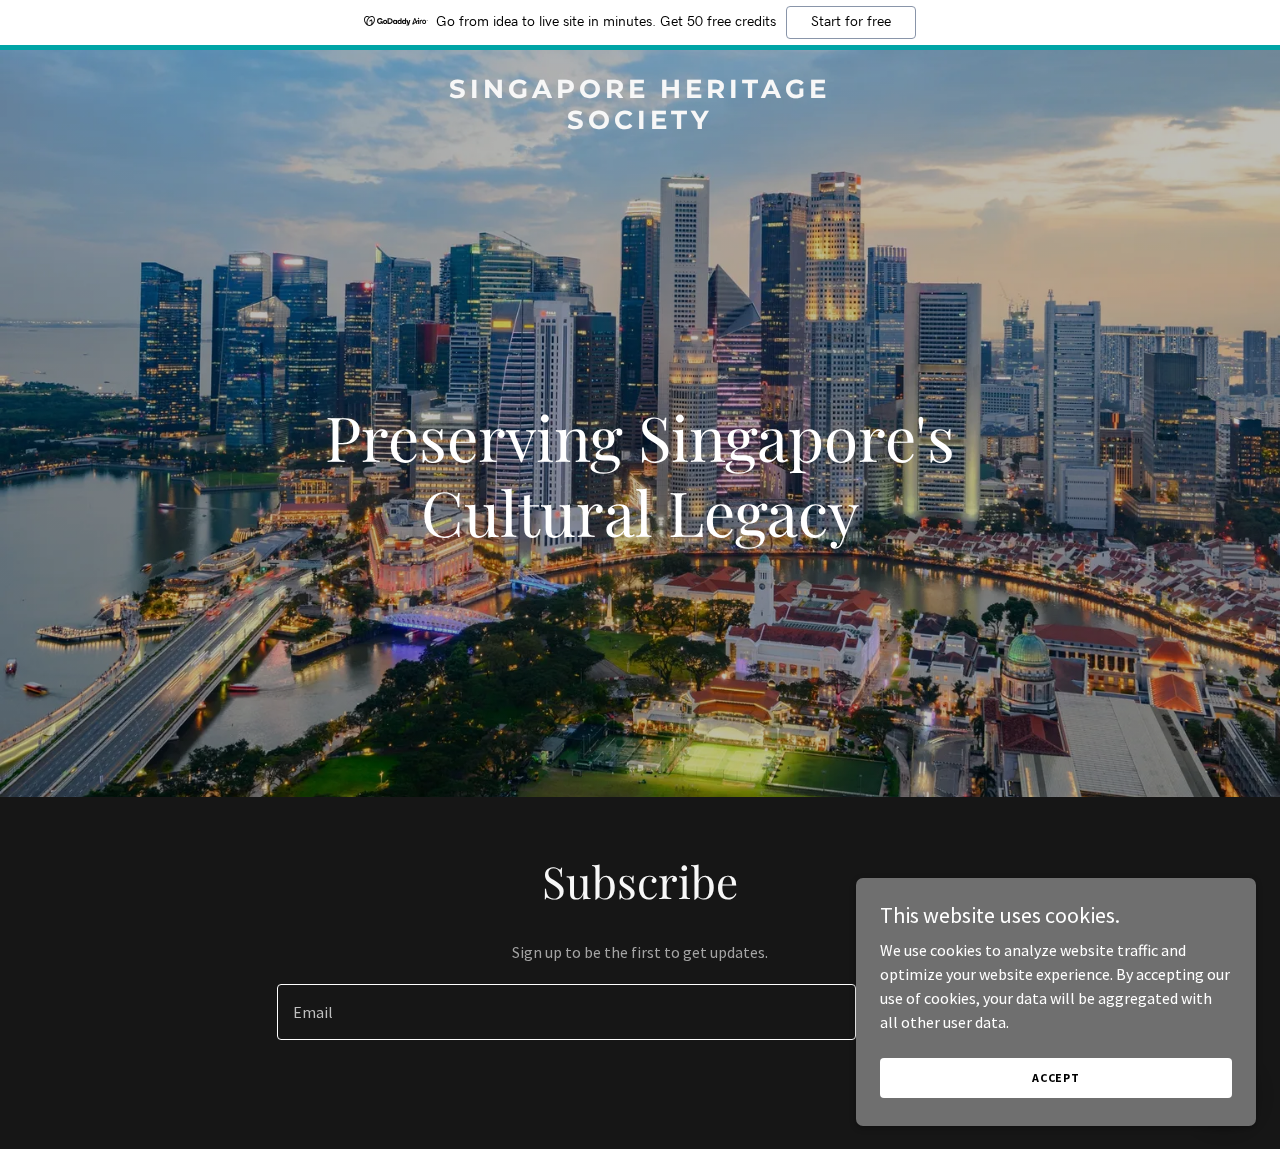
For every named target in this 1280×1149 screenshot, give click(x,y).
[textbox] (566, 1012)
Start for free (851, 22)
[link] (640, 123)
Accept (1056, 1077)
